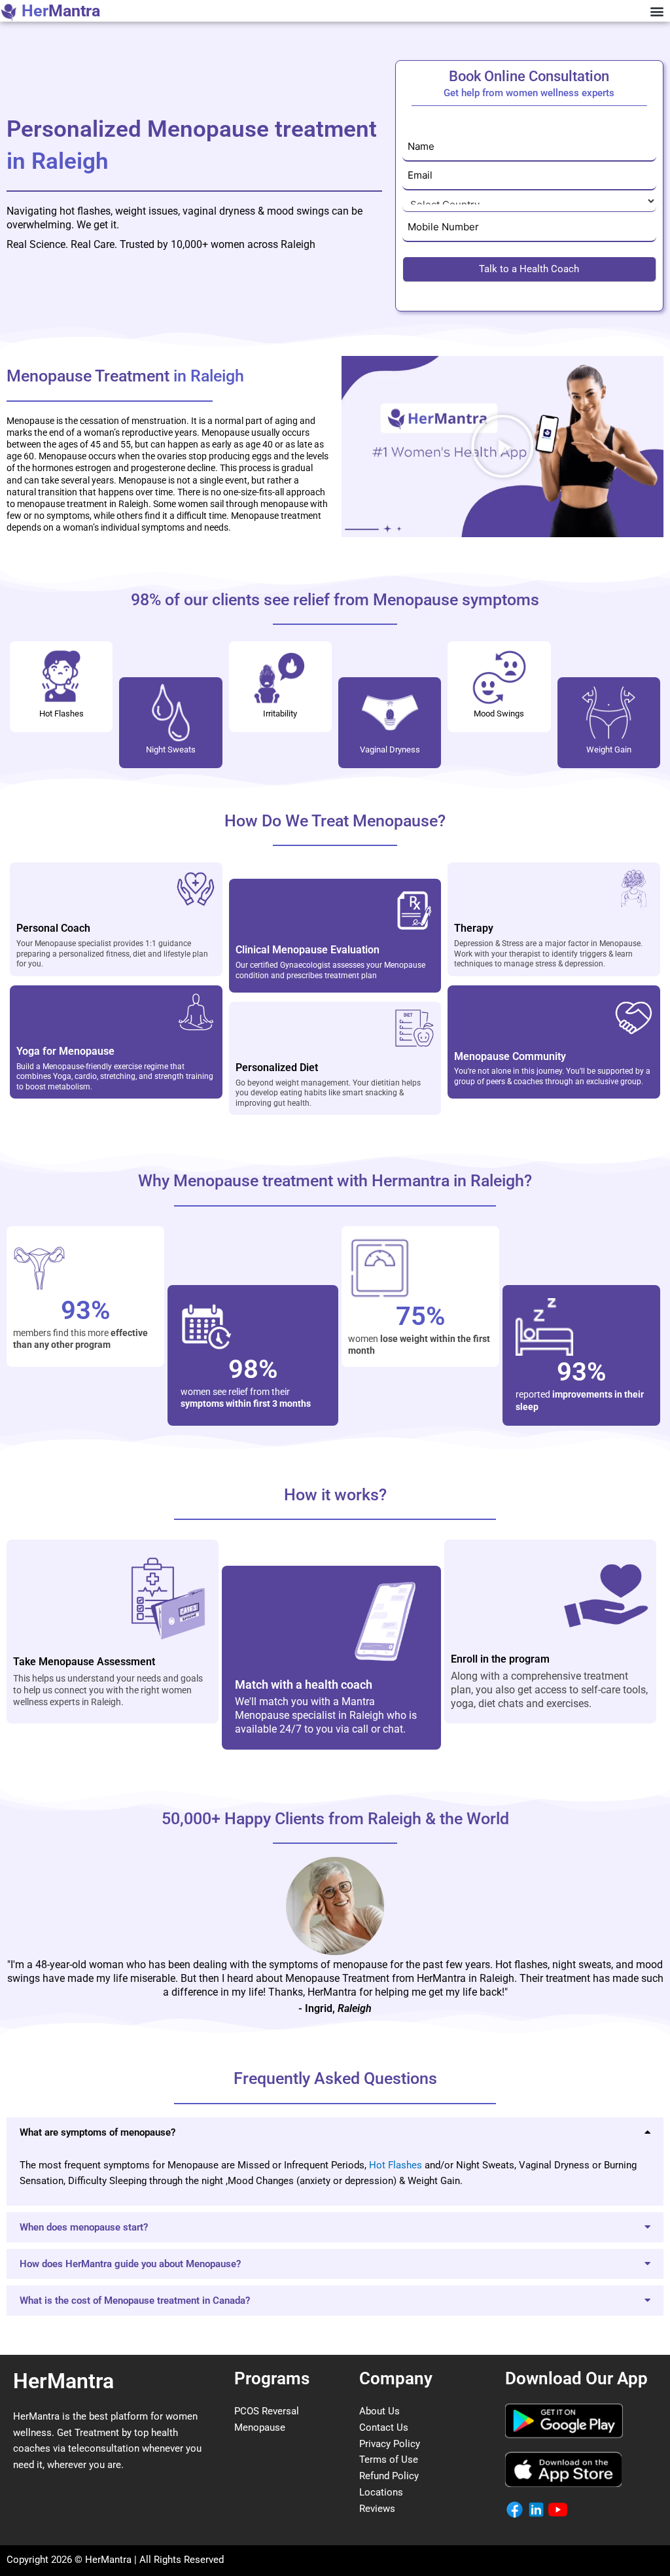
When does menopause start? (84, 2227)
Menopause (260, 2427)
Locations (381, 2492)
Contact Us (384, 2427)
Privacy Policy (390, 2444)
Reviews (377, 2509)
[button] (657, 11)
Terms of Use (389, 2460)
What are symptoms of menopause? (97, 2132)
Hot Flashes (396, 2165)
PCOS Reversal (267, 2411)
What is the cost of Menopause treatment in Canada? (135, 2301)
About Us (379, 2411)
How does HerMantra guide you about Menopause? (130, 2264)
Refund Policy (389, 2476)
